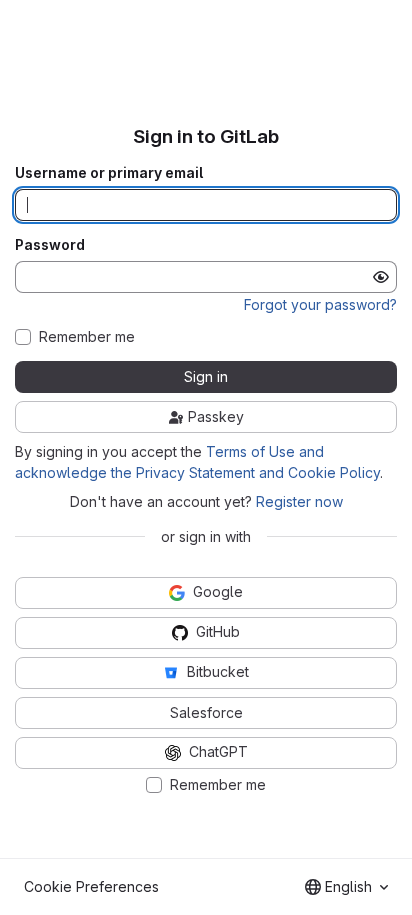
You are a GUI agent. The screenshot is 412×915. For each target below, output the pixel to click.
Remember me (87, 337)
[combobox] (346, 887)
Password (50, 245)
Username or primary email (109, 173)
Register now (299, 501)
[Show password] (381, 277)
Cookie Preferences (91, 886)
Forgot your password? (320, 304)
